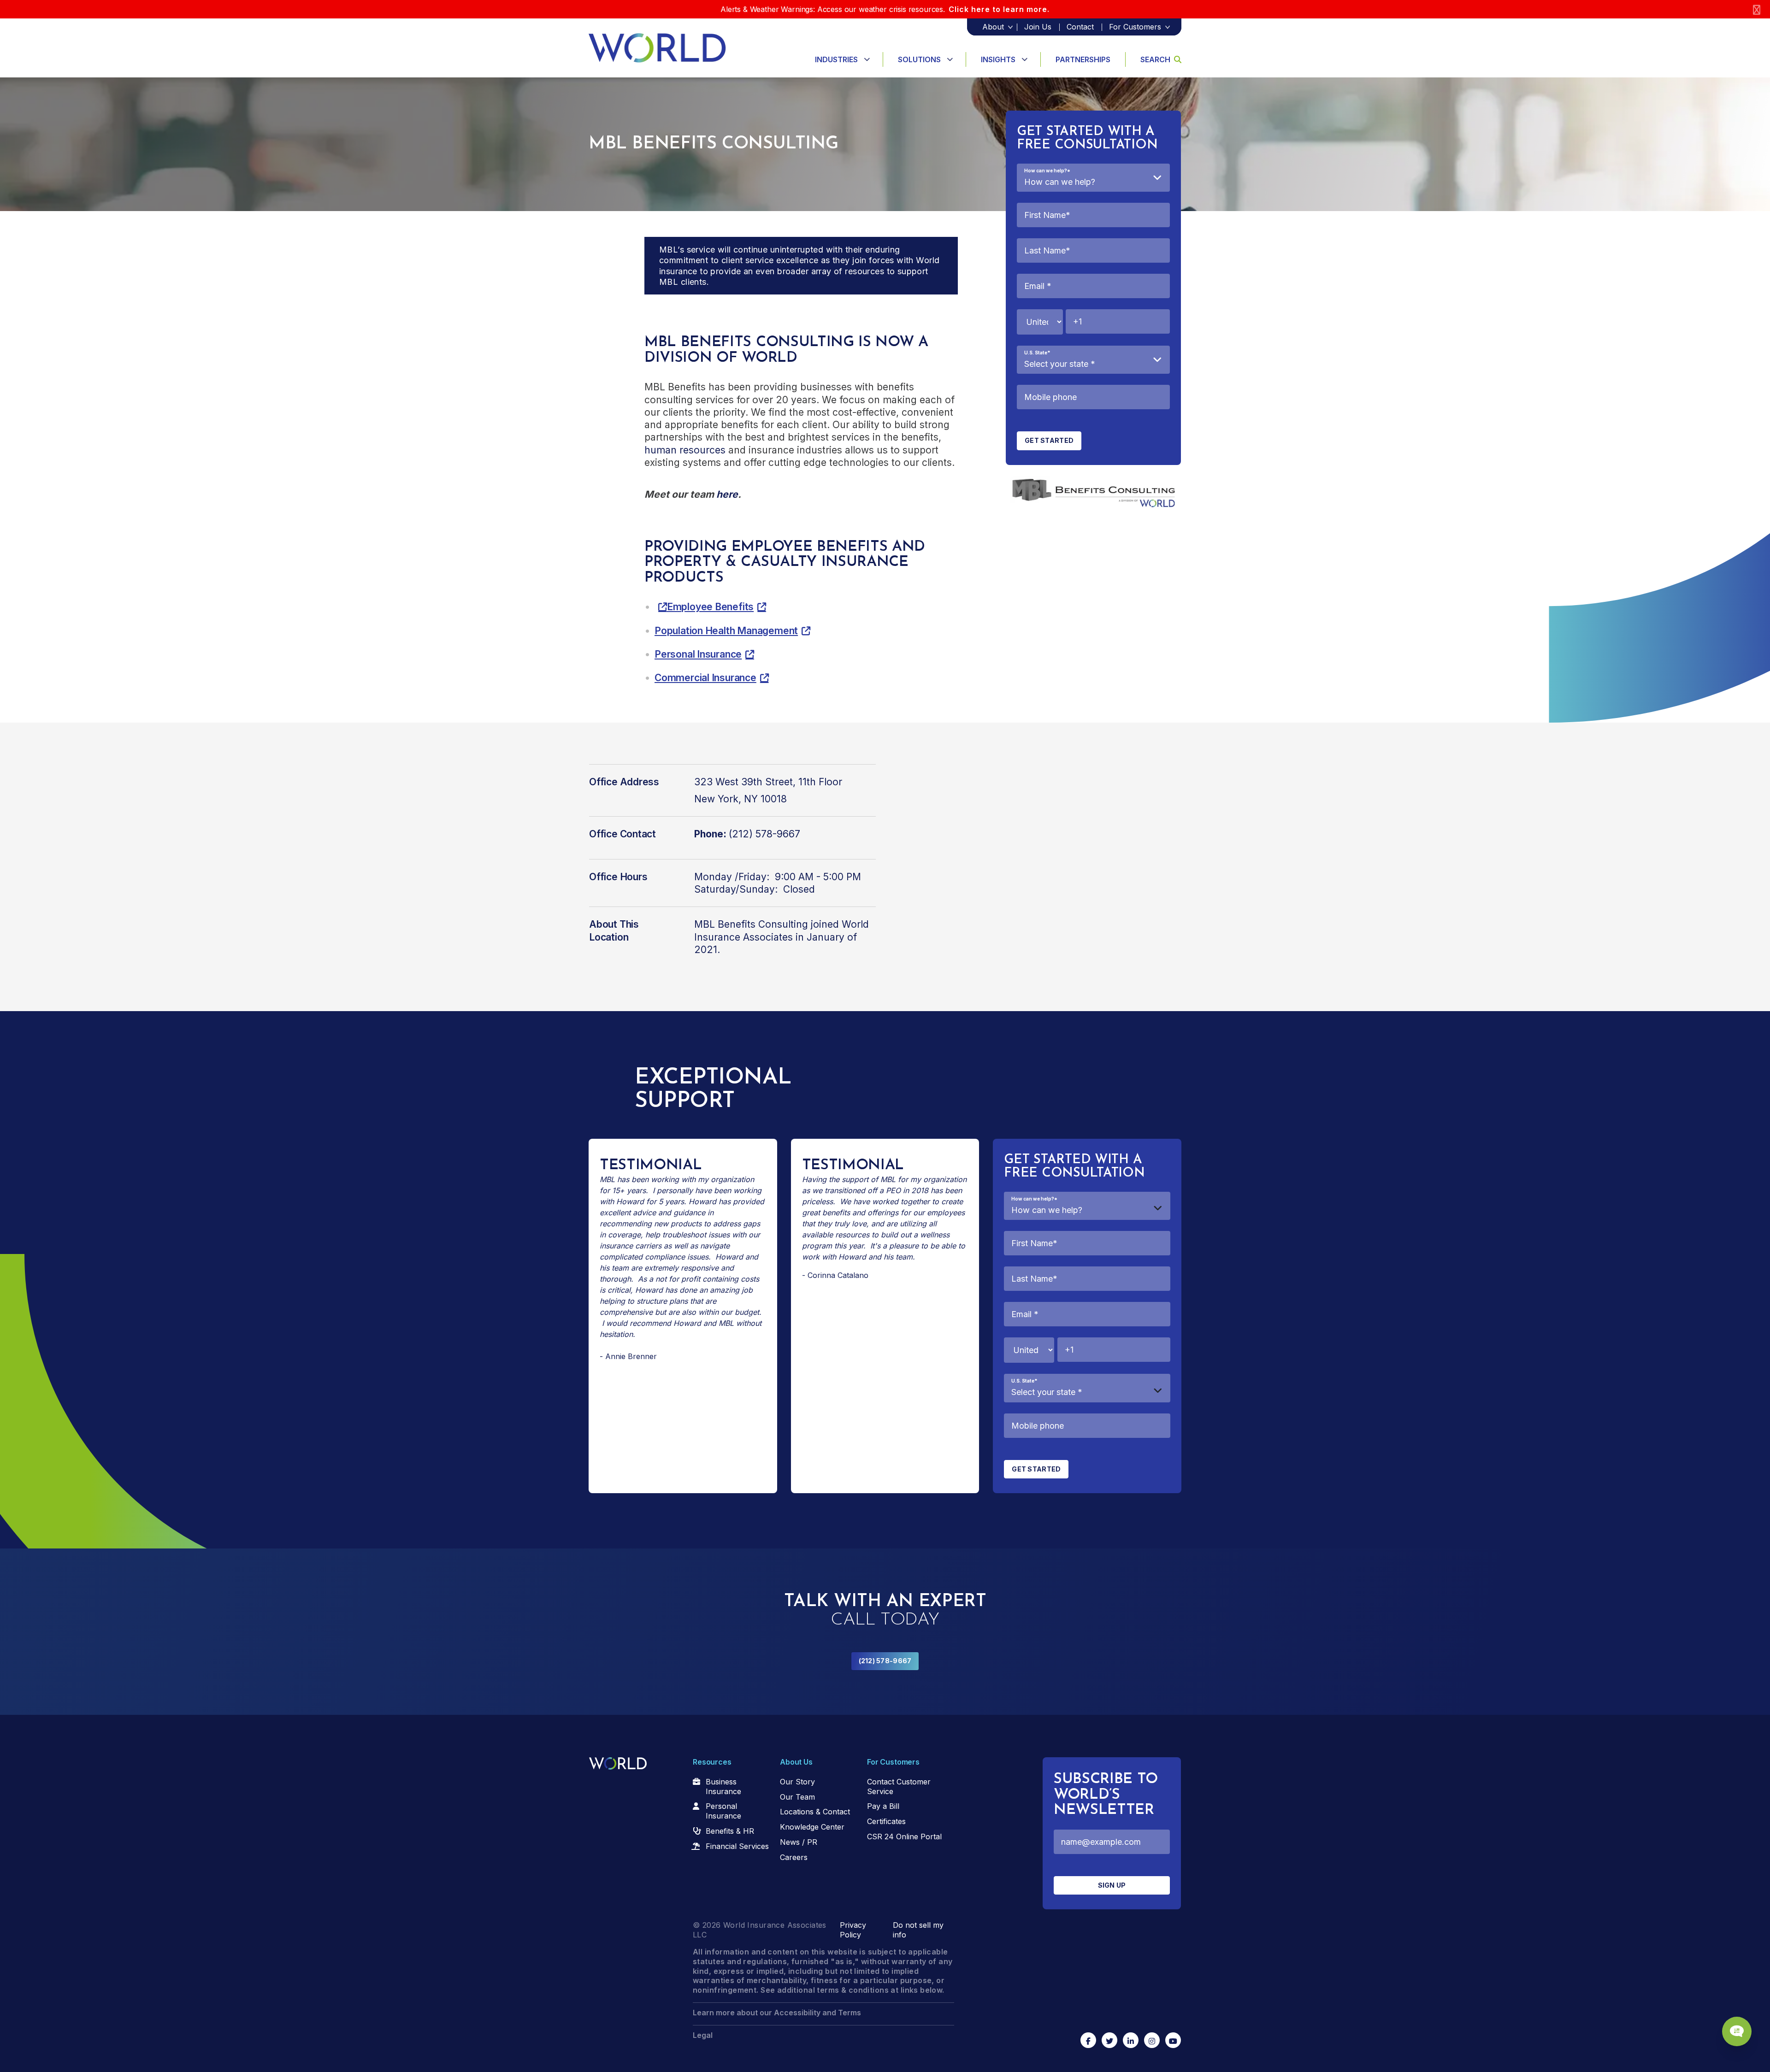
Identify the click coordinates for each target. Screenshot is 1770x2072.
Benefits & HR (730, 1831)
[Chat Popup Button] (1737, 2031)
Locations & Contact (815, 1812)
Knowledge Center (812, 1827)
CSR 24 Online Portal (904, 1837)
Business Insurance (723, 1787)
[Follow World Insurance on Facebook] (1088, 2040)
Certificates (886, 1821)
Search (1155, 59)
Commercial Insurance (705, 678)
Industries (836, 59)
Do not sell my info (918, 1930)
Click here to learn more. (999, 9)
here (727, 494)
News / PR (799, 1842)
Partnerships (1083, 59)
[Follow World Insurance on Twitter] (1109, 2040)
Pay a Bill (883, 1806)
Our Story (797, 1782)
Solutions (919, 59)
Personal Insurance (698, 654)
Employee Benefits (710, 607)
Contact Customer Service (899, 1787)
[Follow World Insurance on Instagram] (1152, 2040)
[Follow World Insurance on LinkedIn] (1131, 2040)
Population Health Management (726, 631)
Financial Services (737, 1846)
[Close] (1757, 9)
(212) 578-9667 (885, 1661)
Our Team (797, 1797)
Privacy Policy (853, 1930)
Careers (794, 1857)
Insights (998, 59)
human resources (685, 450)
